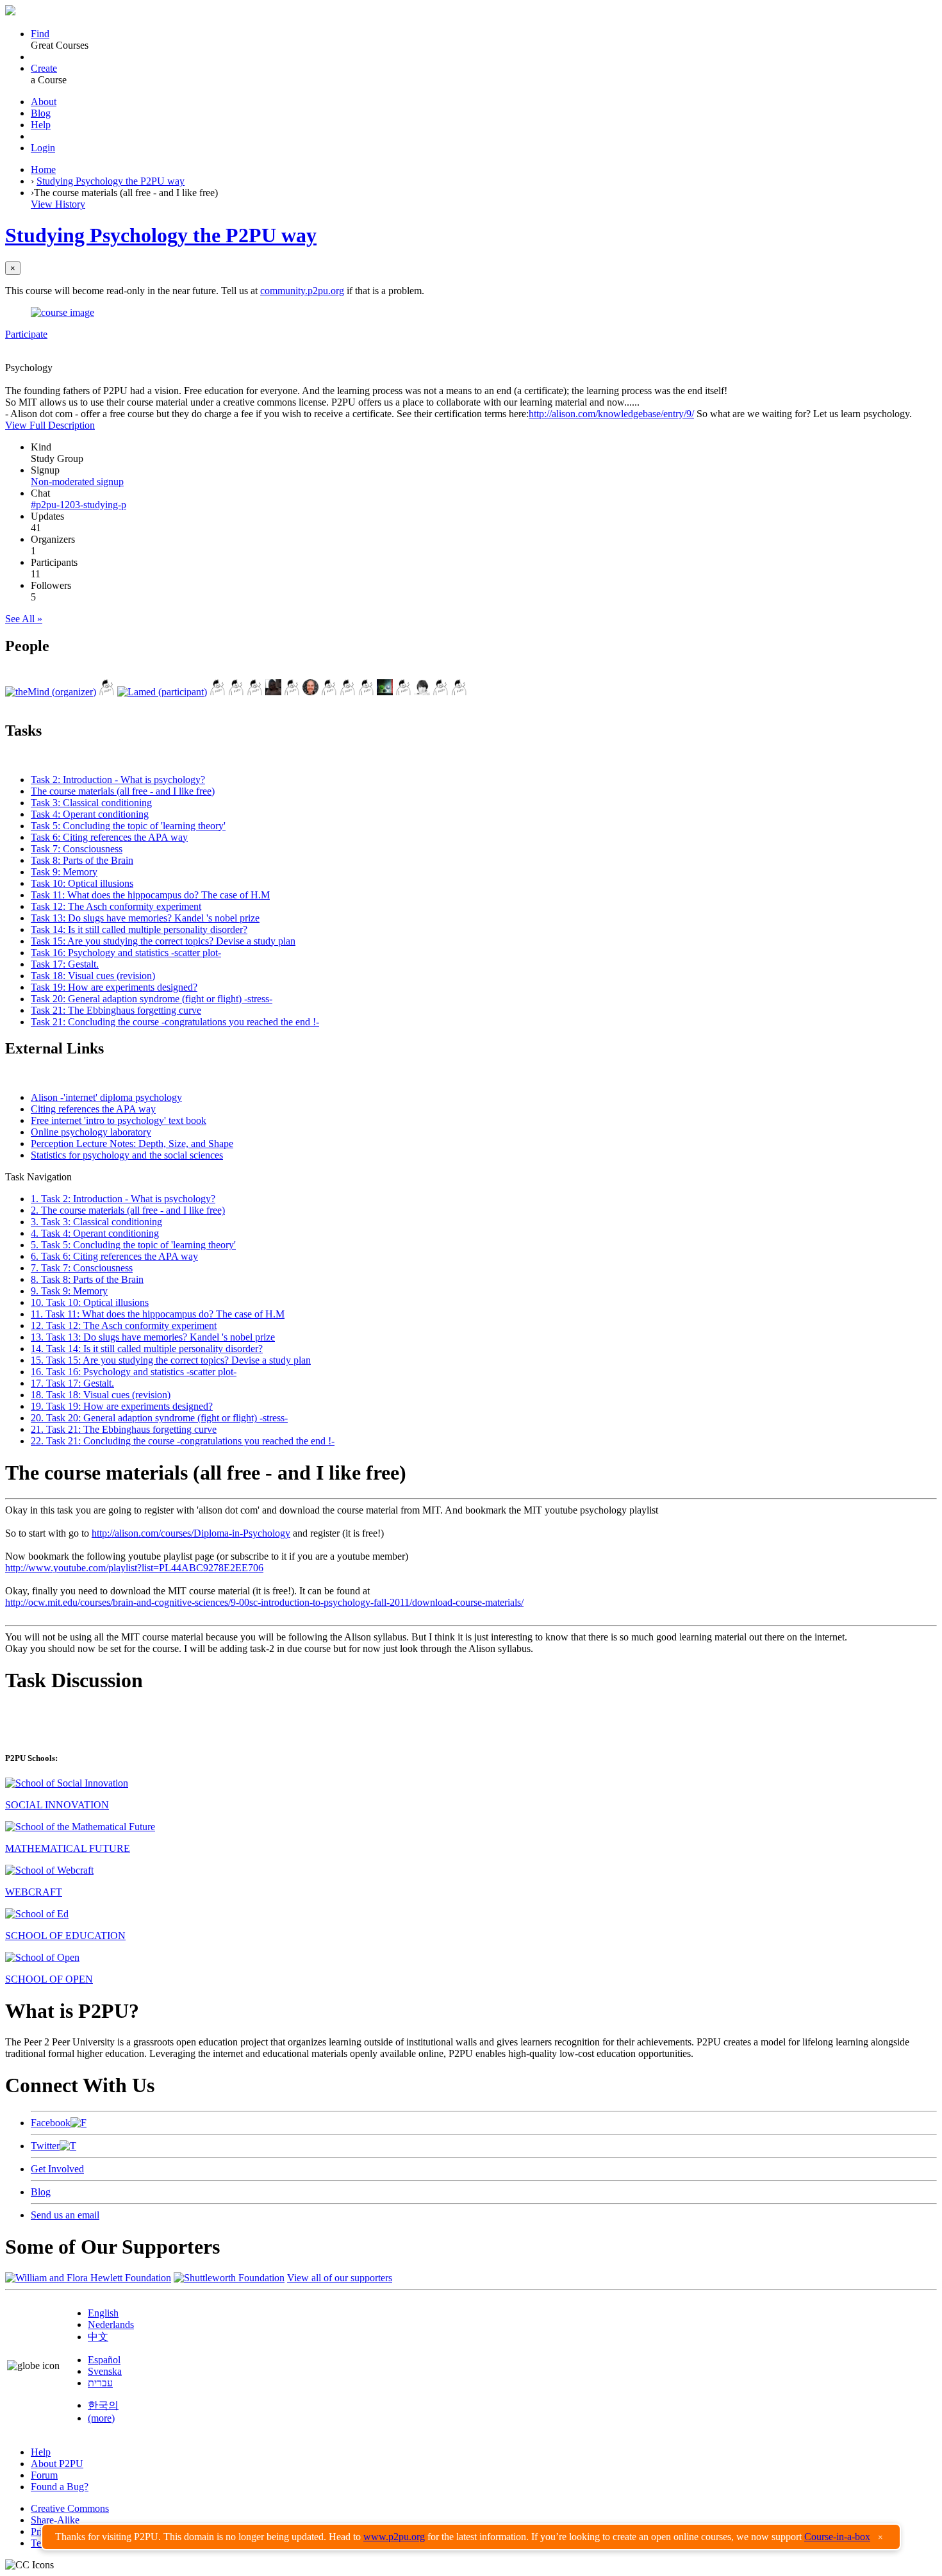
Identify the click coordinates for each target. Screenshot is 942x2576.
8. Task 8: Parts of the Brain (87, 1279)
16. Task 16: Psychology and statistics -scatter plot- (134, 1372)
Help (41, 125)
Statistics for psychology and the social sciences (127, 1155)
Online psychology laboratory (91, 1132)
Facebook (51, 2123)
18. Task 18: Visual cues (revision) (101, 1395)
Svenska (105, 2371)
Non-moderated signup (77, 482)
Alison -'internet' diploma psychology (106, 1097)
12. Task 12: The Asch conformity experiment (124, 1325)
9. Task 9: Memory (69, 1291)
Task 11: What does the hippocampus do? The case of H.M (150, 895)
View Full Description (50, 425)
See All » (24, 619)
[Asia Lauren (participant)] (218, 692)
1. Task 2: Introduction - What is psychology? (123, 1199)
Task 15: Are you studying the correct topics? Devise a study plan (163, 941)
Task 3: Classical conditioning (91, 803)
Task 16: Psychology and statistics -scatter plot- (126, 953)
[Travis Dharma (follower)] (422, 692)
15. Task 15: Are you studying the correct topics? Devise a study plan (171, 1360)
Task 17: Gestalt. (65, 964)
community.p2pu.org (302, 291)
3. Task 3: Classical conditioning (96, 1222)
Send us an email (65, 2215)
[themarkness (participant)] (310, 692)
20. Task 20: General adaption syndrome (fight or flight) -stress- (159, 1418)
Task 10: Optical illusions (82, 883)
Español (104, 2360)
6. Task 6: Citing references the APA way (114, 1256)
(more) (101, 2418)
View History (58, 204)
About (44, 102)
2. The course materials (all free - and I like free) (128, 1210)
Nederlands (111, 2324)
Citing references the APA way (93, 1109)
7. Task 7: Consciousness (82, 1268)
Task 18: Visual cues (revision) (93, 976)
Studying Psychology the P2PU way (111, 181)
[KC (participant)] (255, 692)
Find (40, 34)
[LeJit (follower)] (385, 692)
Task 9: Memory (64, 872)
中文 (98, 2337)
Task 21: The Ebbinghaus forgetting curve (116, 1010)
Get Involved (57, 2169)
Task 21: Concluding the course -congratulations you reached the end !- (175, 1022)
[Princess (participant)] (366, 692)
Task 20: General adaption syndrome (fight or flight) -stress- (152, 999)
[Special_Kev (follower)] (403, 692)
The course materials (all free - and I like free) (123, 791)
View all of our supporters (340, 2278)
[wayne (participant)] (348, 692)
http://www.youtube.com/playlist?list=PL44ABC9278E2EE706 (134, 1568)
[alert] (471, 2537)
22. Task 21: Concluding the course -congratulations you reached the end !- (183, 1441)
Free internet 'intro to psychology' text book (119, 1120)
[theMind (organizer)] (51, 692)
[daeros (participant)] (107, 692)
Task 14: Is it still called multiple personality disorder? (139, 929)
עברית (100, 2383)
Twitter (45, 2146)
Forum (44, 2475)
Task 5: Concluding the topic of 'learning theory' (128, 826)
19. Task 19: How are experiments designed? (122, 1406)
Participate (26, 334)
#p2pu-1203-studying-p (78, 505)
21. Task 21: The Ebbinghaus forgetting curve (124, 1429)
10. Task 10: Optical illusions (90, 1302)
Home (43, 169)
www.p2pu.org (394, 2537)
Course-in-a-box (837, 2537)
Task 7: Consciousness (77, 849)
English (103, 2313)
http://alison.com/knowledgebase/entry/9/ (611, 414)
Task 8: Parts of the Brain (82, 860)
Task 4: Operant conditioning (90, 814)
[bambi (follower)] (441, 692)
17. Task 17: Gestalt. (72, 1383)
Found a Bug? (60, 2487)
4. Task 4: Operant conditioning (95, 1233)
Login (43, 148)
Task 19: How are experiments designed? (114, 987)
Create (44, 68)
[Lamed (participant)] (162, 692)
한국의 (103, 2405)
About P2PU (57, 2464)
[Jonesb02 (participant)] (292, 692)
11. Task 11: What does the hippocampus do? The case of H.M (158, 1314)
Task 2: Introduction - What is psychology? (118, 780)
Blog (41, 113)
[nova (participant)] (236, 692)
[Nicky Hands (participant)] (329, 692)
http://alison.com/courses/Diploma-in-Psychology (191, 1533)
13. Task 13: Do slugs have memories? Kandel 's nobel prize (153, 1337)
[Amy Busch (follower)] (459, 692)
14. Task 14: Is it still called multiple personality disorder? (147, 1349)
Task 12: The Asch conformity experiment (116, 906)
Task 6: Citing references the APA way (109, 837)
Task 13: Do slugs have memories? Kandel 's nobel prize (145, 918)
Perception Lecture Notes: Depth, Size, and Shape (132, 1144)
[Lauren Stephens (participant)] (273, 692)
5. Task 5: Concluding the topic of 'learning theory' (133, 1245)
